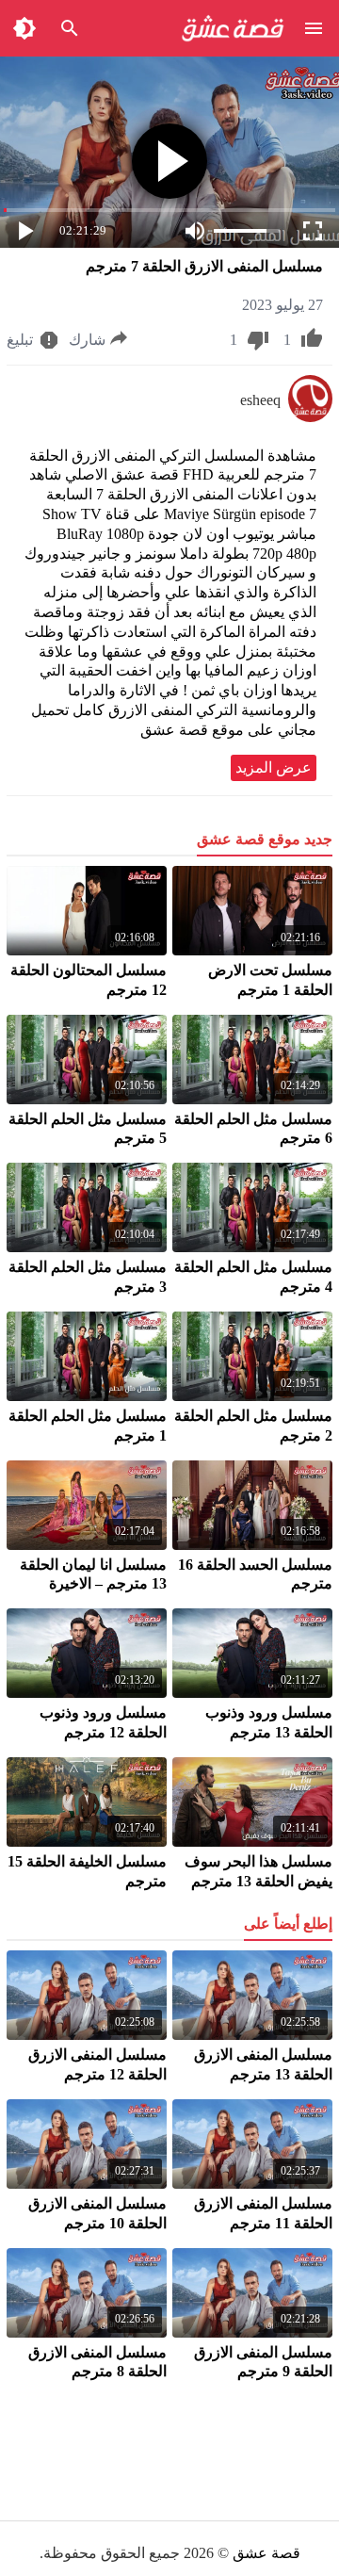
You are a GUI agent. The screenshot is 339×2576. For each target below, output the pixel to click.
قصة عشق (266, 2553)
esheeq (260, 400)
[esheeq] (310, 417)
